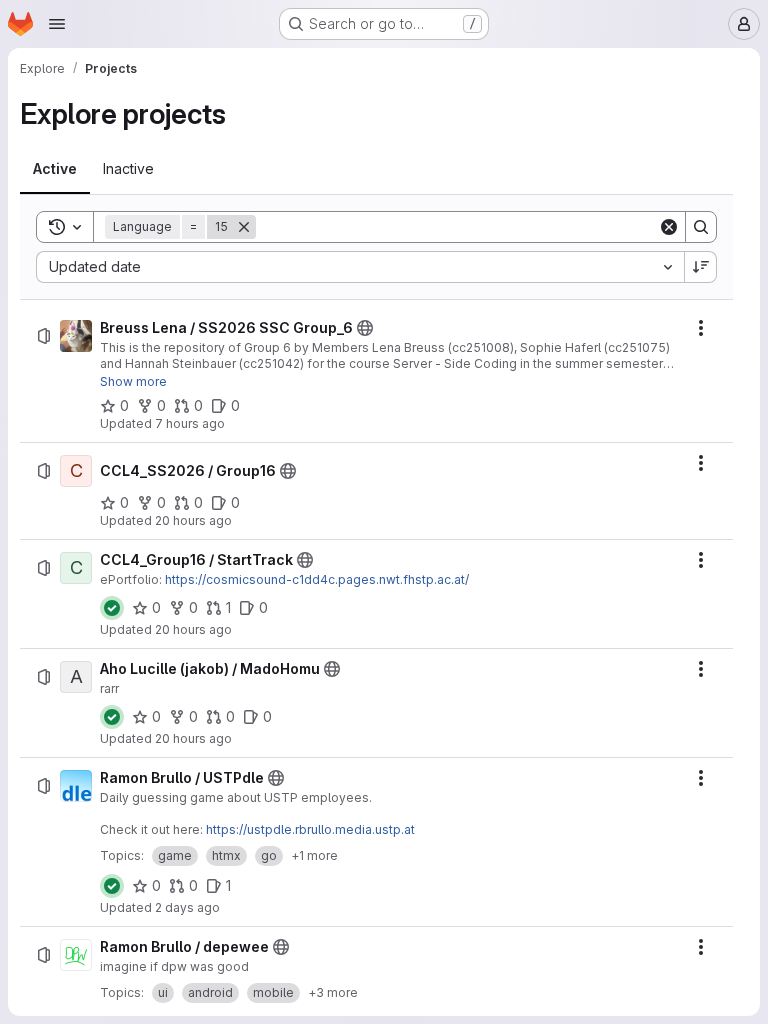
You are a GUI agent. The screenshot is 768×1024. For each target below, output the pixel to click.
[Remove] (244, 227)
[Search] (701, 227)
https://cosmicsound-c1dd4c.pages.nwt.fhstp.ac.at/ (317, 579)
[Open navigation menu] (57, 24)
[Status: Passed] (112, 608)
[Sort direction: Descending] (701, 267)
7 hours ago (190, 423)
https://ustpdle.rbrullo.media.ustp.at (310, 829)
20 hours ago (193, 520)
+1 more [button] (314, 855)
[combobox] (360, 267)
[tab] (55, 169)
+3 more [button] (333, 992)
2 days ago (187, 907)
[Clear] (669, 227)
